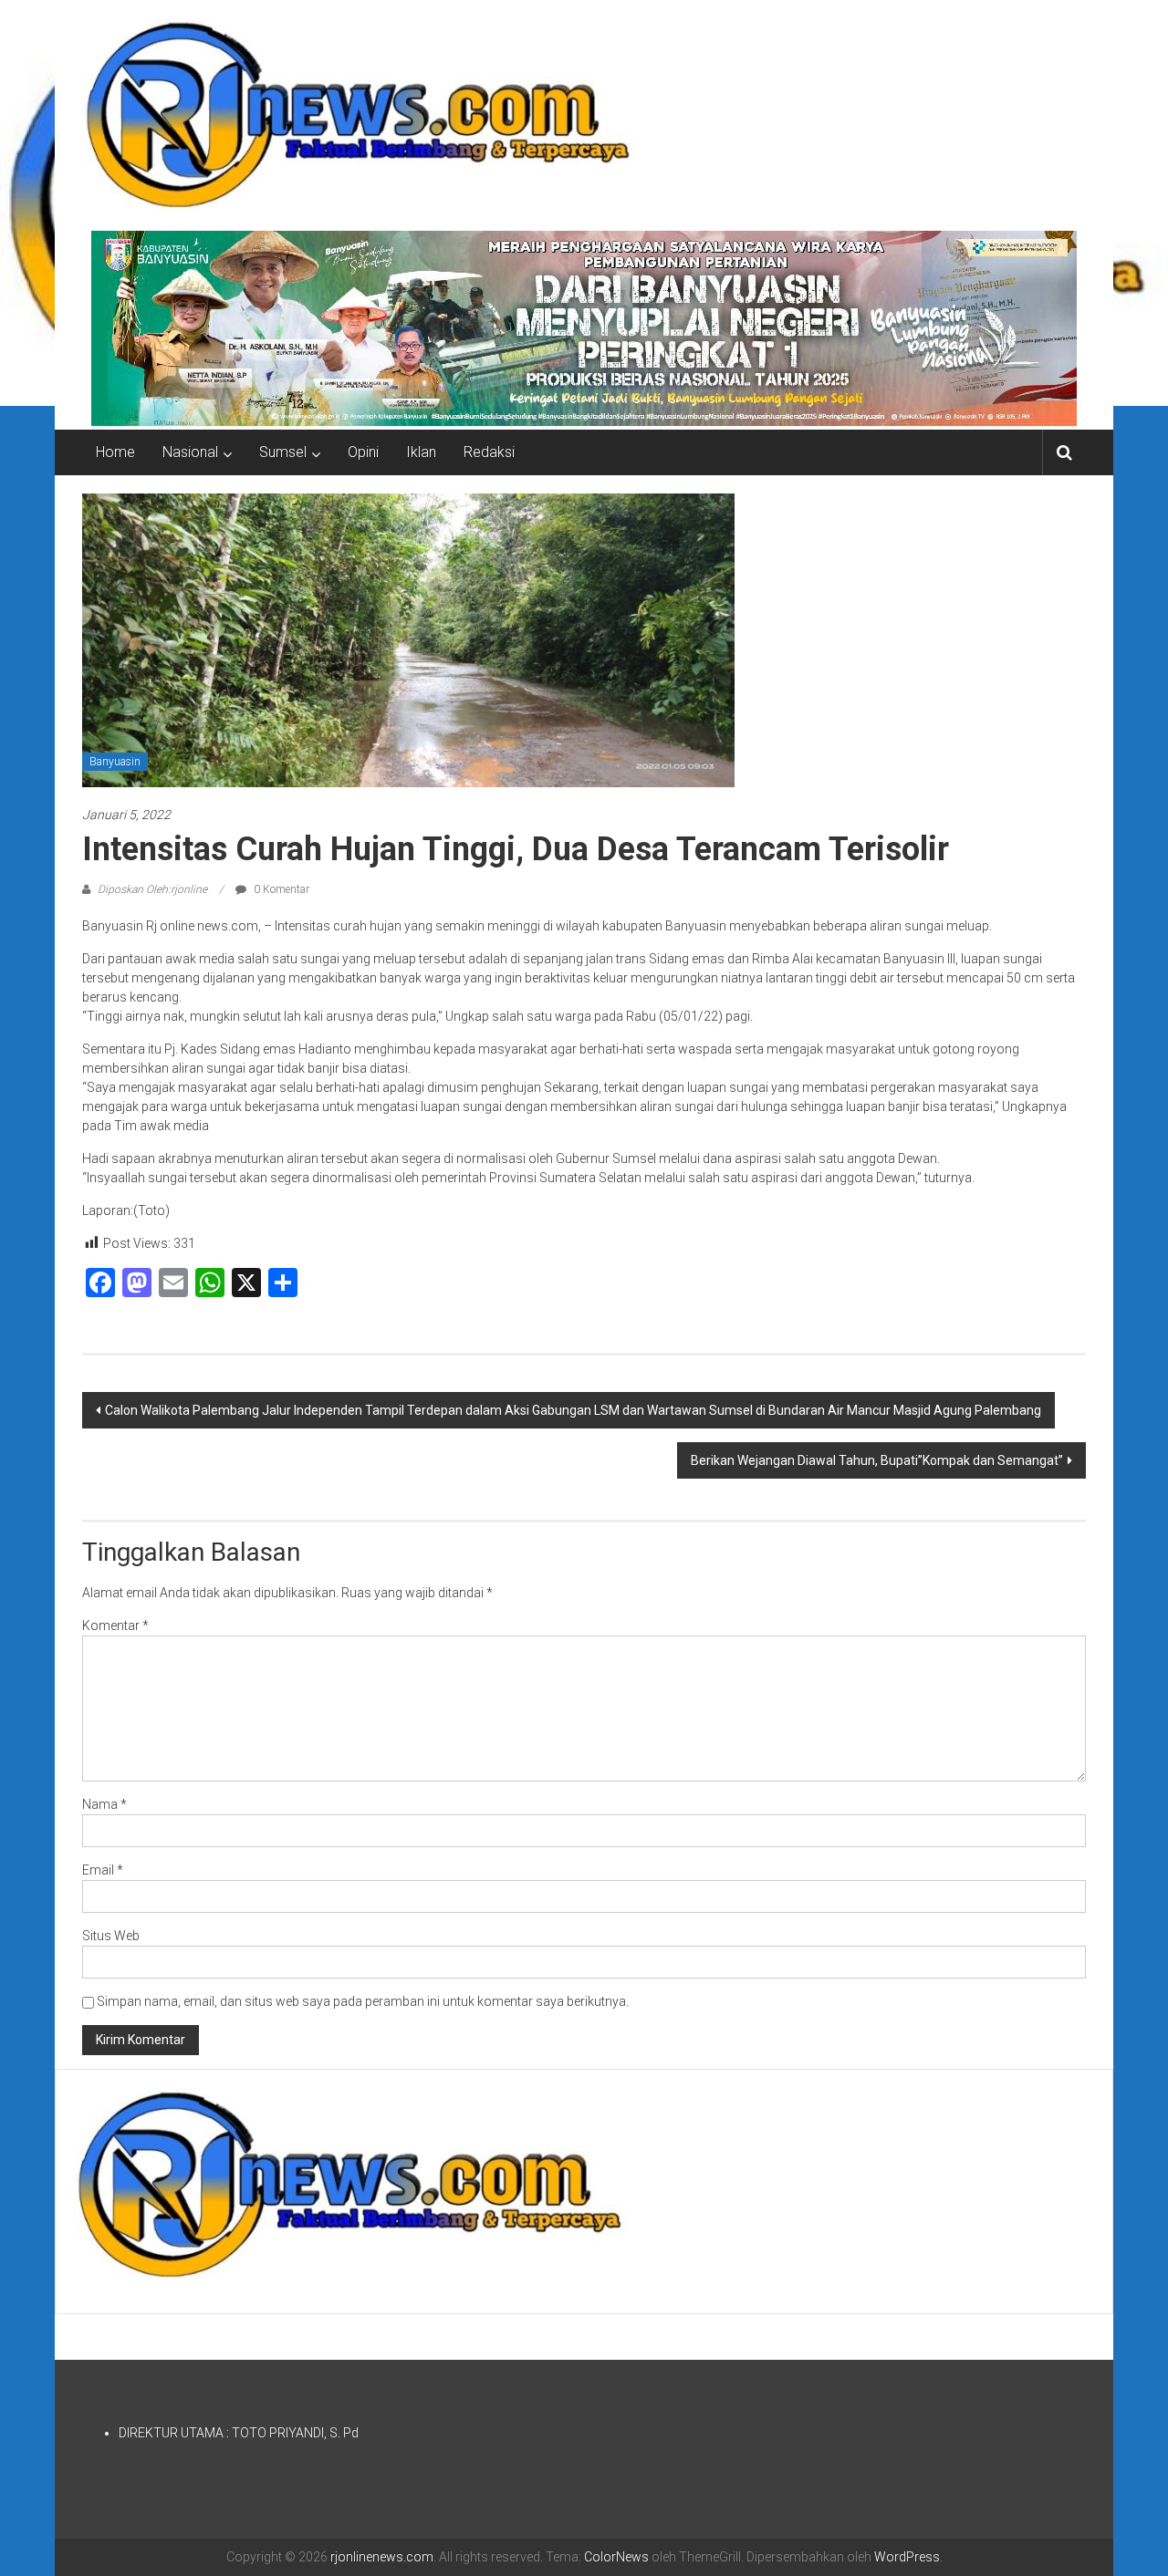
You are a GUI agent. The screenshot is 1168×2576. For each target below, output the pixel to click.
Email (103, 1870)
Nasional (190, 452)
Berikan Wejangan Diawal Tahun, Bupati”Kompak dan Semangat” (877, 1460)
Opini (363, 452)
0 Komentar (280, 889)
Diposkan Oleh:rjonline (152, 889)
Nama (104, 1804)
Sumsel (283, 452)
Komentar (115, 1626)
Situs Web (111, 1936)
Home (115, 452)
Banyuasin (115, 762)
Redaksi (489, 452)
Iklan (421, 452)
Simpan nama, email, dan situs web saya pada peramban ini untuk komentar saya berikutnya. (363, 2001)
